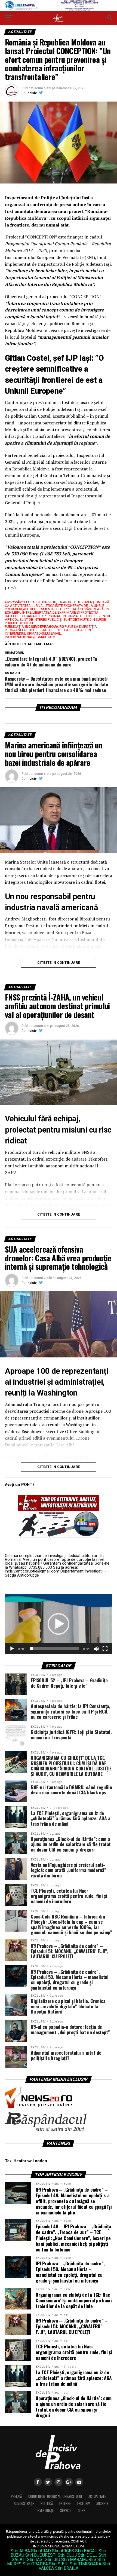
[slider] (54, 1649)
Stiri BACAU (86, 2551)
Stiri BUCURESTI (41, 2555)
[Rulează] (12, 1649)
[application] (59, 1624)
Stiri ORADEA (35, 2564)
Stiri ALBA (20, 2551)
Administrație (24, 2503)
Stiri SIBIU (59, 2564)
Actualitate (97, 2496)
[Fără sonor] (96, 1649)
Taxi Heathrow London (26, 2161)
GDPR (82, 2511)
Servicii (66, 2511)
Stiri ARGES (63, 2551)
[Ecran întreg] (105, 1649)
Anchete (102, 2503)
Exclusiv (84, 2503)
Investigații (45, 2511)
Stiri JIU (53, 2560)
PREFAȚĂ (16, 2496)
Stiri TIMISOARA (85, 2564)
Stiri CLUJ (67, 2555)
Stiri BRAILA (67, 2568)
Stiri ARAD (41, 2551)
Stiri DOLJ (88, 2555)
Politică (47, 2503)
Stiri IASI (35, 2560)
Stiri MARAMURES (79, 2560)
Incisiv (32, 93)
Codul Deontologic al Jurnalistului (55, 2496)
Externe (65, 2503)
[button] (59, 1624)
